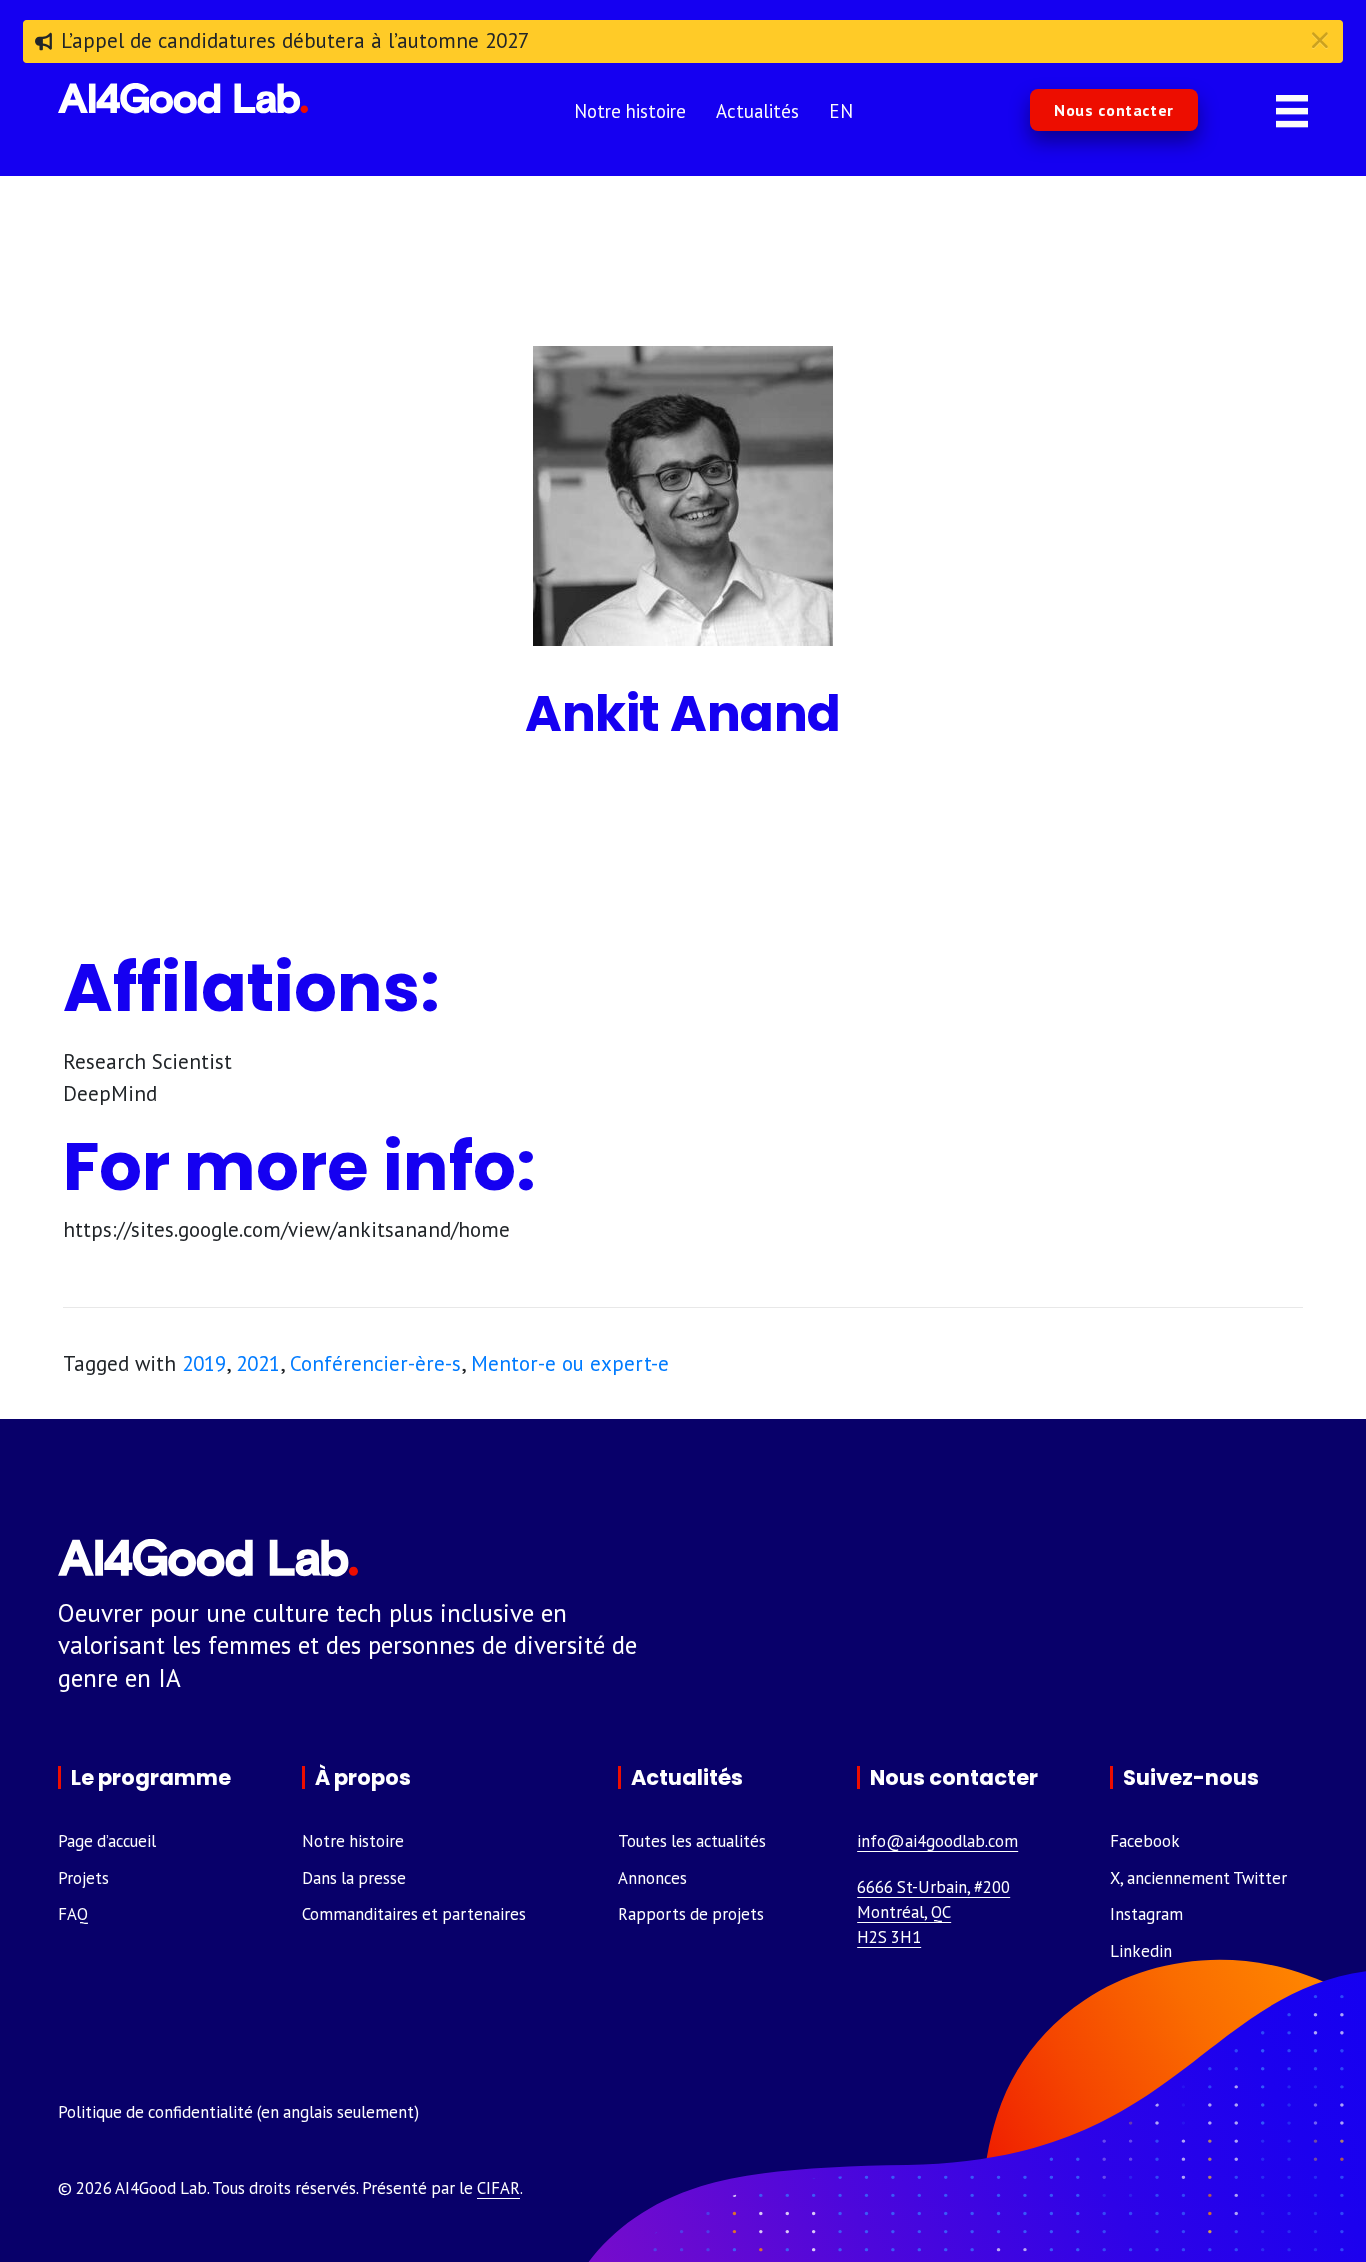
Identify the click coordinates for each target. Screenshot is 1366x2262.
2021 (258, 1363)
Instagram (1146, 1914)
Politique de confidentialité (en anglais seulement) (238, 2112)
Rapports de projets (691, 1914)
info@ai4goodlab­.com (937, 1841)
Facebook (1145, 1841)
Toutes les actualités (692, 1841)
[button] (1114, 110)
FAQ (73, 1914)
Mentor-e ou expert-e (570, 1363)
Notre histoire (353, 1841)
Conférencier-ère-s (375, 1363)
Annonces (652, 1878)
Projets (83, 1878)
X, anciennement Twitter (1198, 1878)
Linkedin (1141, 1951)
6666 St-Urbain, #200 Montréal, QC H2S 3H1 (933, 1912)
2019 (204, 1363)
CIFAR (498, 2188)
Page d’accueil (107, 1841)
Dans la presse (354, 1878)
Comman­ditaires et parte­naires (414, 1914)
